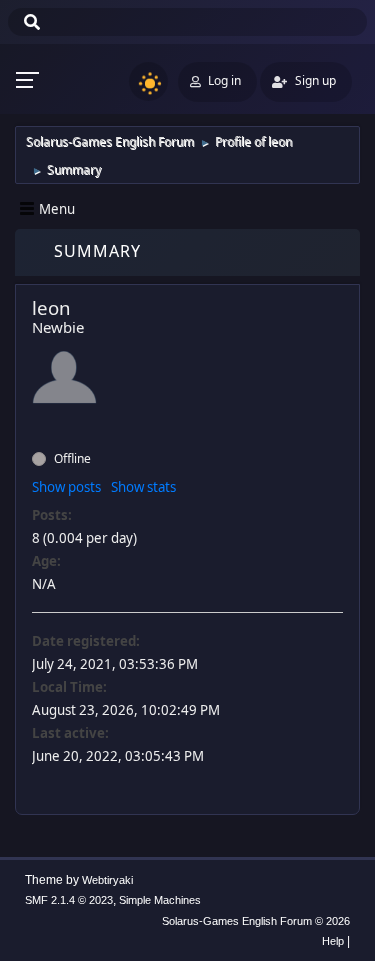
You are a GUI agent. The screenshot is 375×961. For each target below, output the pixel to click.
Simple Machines (160, 900)
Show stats (143, 487)
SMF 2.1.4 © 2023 (69, 900)
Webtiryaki (107, 880)
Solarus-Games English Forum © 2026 (256, 921)
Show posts (66, 487)
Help (333, 941)
